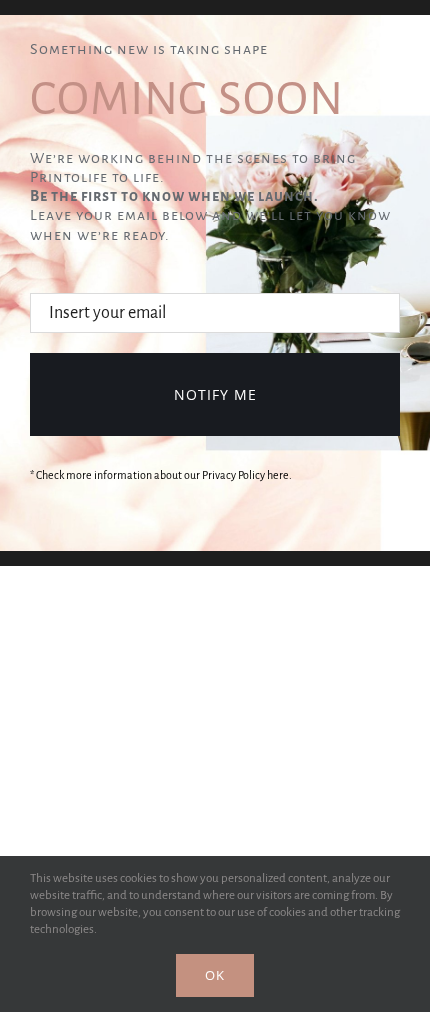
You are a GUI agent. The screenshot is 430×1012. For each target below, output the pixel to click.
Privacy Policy (233, 475)
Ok (215, 975)
